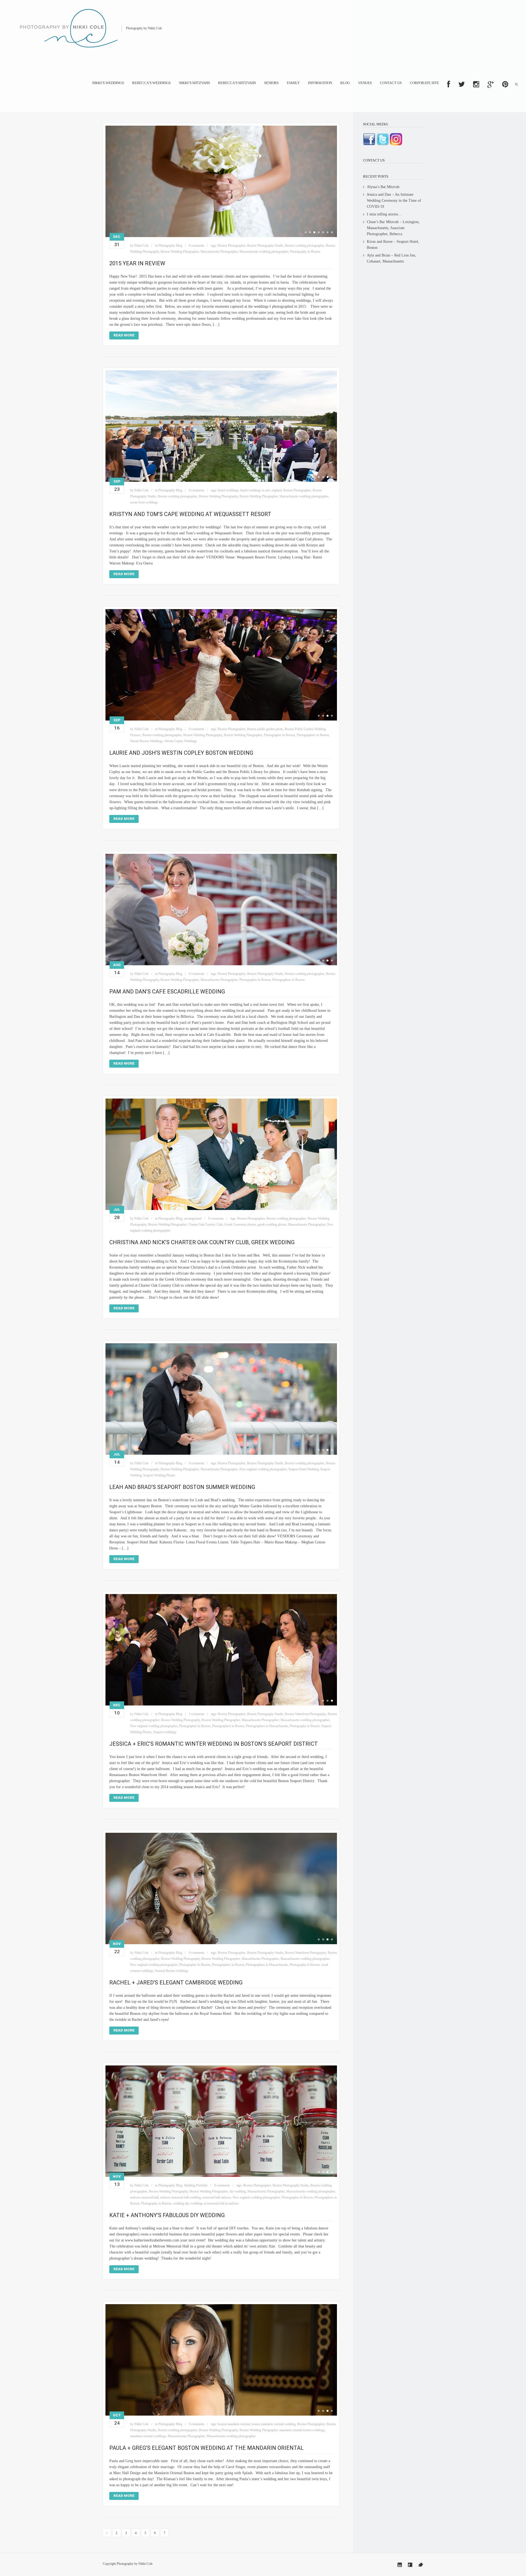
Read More (124, 335)
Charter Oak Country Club (205, 1224)
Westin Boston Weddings (146, 741)
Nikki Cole (141, 246)
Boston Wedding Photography (218, 496)
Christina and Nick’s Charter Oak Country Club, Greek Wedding (202, 1242)
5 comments (197, 2424)
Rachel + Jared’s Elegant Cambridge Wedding (176, 1983)
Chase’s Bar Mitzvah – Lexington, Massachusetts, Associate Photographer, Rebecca (393, 228)
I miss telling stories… (384, 214)
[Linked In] (400, 2565)
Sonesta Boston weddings (172, 1971)
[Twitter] (421, 2565)
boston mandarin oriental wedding (274, 2424)
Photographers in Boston (313, 735)
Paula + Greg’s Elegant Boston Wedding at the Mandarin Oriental (206, 2448)
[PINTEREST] (505, 84)
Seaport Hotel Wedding (304, 1469)
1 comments (197, 1714)
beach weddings (228, 490)
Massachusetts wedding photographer (264, 252)
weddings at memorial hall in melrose (215, 2203)
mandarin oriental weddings (148, 2436)
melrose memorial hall (144, 2197)
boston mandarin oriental (234, 2424)
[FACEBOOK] (449, 84)
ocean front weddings (144, 502)
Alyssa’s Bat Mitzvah (383, 187)
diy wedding (238, 2191)
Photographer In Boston (279, 735)
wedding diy (181, 2203)
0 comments (197, 246)
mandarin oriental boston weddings (302, 2430)
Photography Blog (170, 246)
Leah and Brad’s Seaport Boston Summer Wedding (182, 1487)
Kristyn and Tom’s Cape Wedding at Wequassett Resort (190, 514)
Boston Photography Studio (265, 246)
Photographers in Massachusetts (267, 1726)
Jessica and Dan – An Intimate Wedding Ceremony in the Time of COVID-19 (394, 201)
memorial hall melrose (217, 2197)
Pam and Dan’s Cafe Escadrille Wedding (167, 992)
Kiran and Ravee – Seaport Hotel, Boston (393, 245)
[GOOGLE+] (491, 84)
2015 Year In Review (137, 263)
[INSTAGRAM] (476, 84)
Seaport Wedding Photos (159, 1475)
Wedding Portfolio (196, 2185)
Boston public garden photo (265, 729)
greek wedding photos (272, 1224)
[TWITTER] (462, 84)
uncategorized (193, 1218)
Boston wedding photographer (305, 246)
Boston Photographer (232, 246)
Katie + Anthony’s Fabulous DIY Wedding (167, 2215)
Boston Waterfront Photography (305, 1714)
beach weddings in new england (261, 490)
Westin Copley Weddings (181, 741)
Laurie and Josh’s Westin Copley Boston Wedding (181, 753)
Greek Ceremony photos (240, 1224)
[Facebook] (410, 2565)
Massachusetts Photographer (219, 252)
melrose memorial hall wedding (181, 2197)
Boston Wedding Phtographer (180, 252)
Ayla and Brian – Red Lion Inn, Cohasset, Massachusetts (391, 258)
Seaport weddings (165, 1732)
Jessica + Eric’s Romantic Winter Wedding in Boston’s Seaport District (214, 1744)
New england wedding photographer (263, 1469)
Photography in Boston (305, 252)
